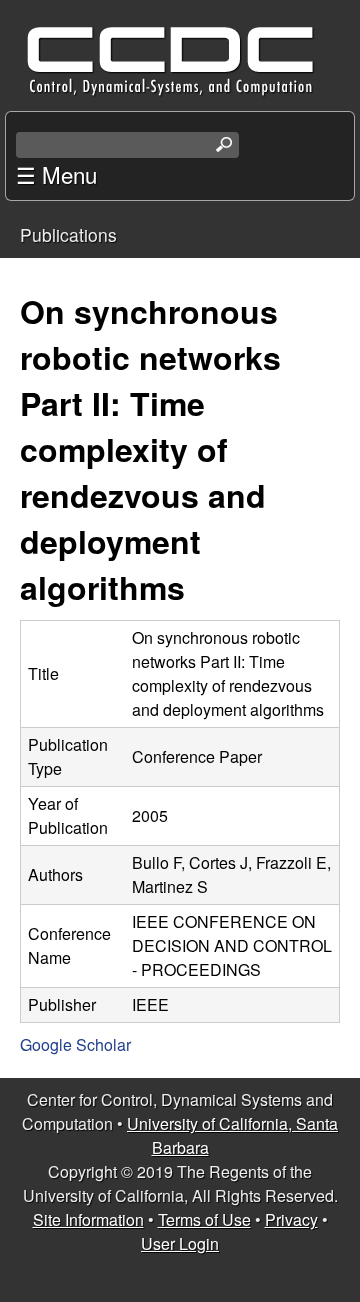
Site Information (88, 1219)
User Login (180, 1243)
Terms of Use (204, 1219)
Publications (68, 234)
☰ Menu (56, 174)
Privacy (291, 1219)
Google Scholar (75, 1044)
